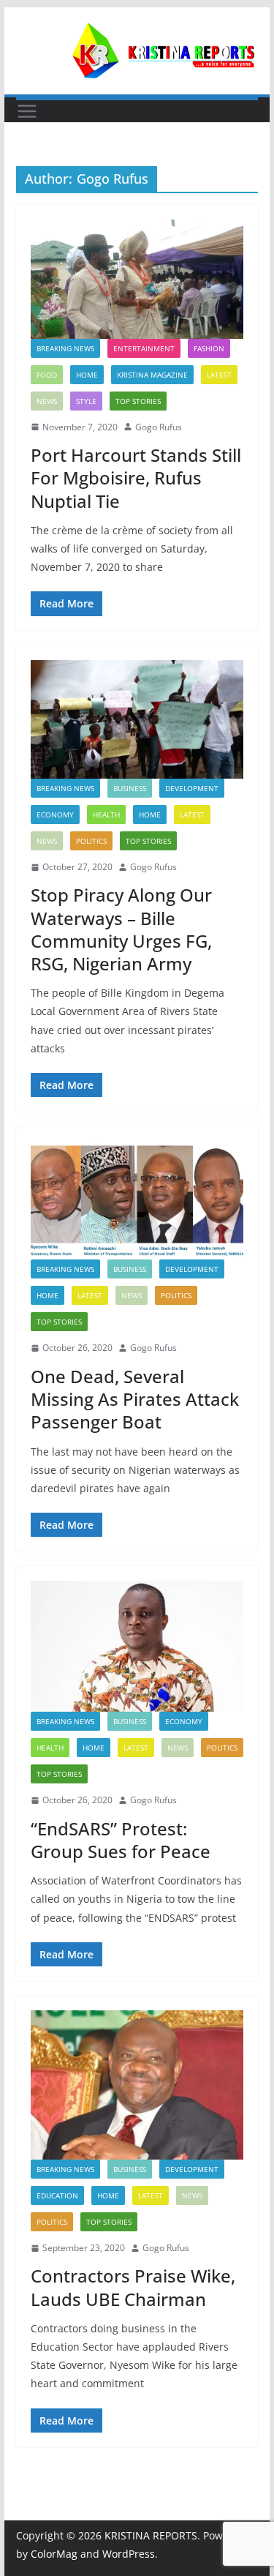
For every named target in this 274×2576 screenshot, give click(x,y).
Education (57, 2195)
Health (106, 815)
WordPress (129, 2554)
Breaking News (65, 348)
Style (86, 401)
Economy (55, 815)
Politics (91, 841)
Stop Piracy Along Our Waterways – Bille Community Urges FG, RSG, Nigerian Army (121, 929)
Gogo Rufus (159, 427)
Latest (219, 375)
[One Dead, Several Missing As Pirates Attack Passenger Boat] (137, 1200)
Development (192, 788)
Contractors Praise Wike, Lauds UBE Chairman (133, 2287)
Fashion (209, 348)
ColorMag (54, 2554)
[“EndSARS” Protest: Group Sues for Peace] (137, 1646)
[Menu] (27, 111)
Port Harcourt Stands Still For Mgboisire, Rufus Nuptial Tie (136, 478)
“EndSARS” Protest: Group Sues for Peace (121, 1840)
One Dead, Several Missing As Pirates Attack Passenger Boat (135, 1399)
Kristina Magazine (152, 375)
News (47, 401)
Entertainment (144, 348)
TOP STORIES (138, 401)
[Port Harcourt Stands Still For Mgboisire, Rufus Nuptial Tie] (137, 279)
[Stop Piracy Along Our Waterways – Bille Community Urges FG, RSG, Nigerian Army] (137, 719)
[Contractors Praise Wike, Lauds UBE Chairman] (137, 2085)
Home (87, 375)
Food (47, 375)
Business (130, 788)
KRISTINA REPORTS (151, 2535)
